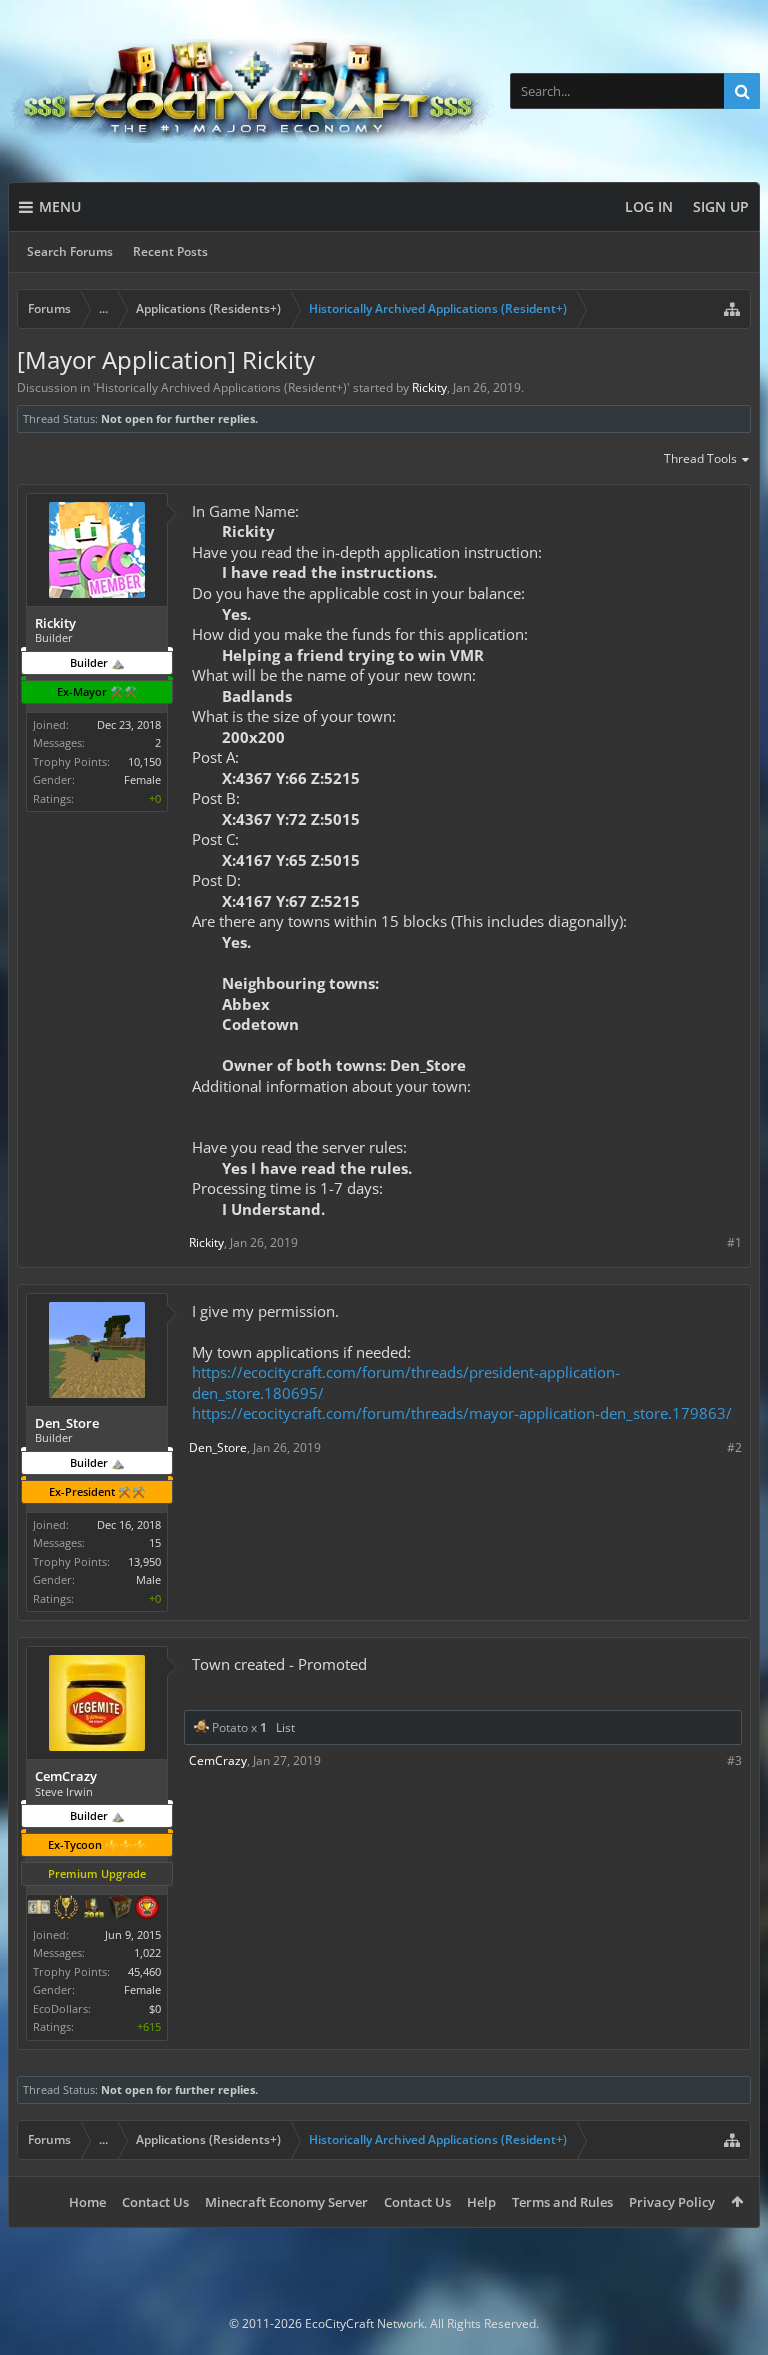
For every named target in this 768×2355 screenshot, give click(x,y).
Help (481, 2202)
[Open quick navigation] (732, 309)
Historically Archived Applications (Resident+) (221, 387)
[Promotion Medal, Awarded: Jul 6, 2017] (120, 1909)
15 (155, 1542)
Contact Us (155, 2202)
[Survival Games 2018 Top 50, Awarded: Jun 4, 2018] (93, 1909)
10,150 (144, 761)
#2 (734, 1447)
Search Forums (70, 251)
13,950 (144, 1561)
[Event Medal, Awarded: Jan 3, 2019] (66, 1909)
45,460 (144, 1971)
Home (87, 2202)
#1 (734, 1242)
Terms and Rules (562, 2202)
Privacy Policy (672, 2202)
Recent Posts (170, 251)
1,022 (147, 1952)
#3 (734, 1760)
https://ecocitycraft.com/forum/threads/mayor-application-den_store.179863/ (462, 1413)
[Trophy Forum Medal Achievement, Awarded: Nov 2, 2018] (147, 1909)
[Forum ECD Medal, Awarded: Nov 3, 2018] (39, 1909)
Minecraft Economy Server (286, 2202)
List (285, 1727)
